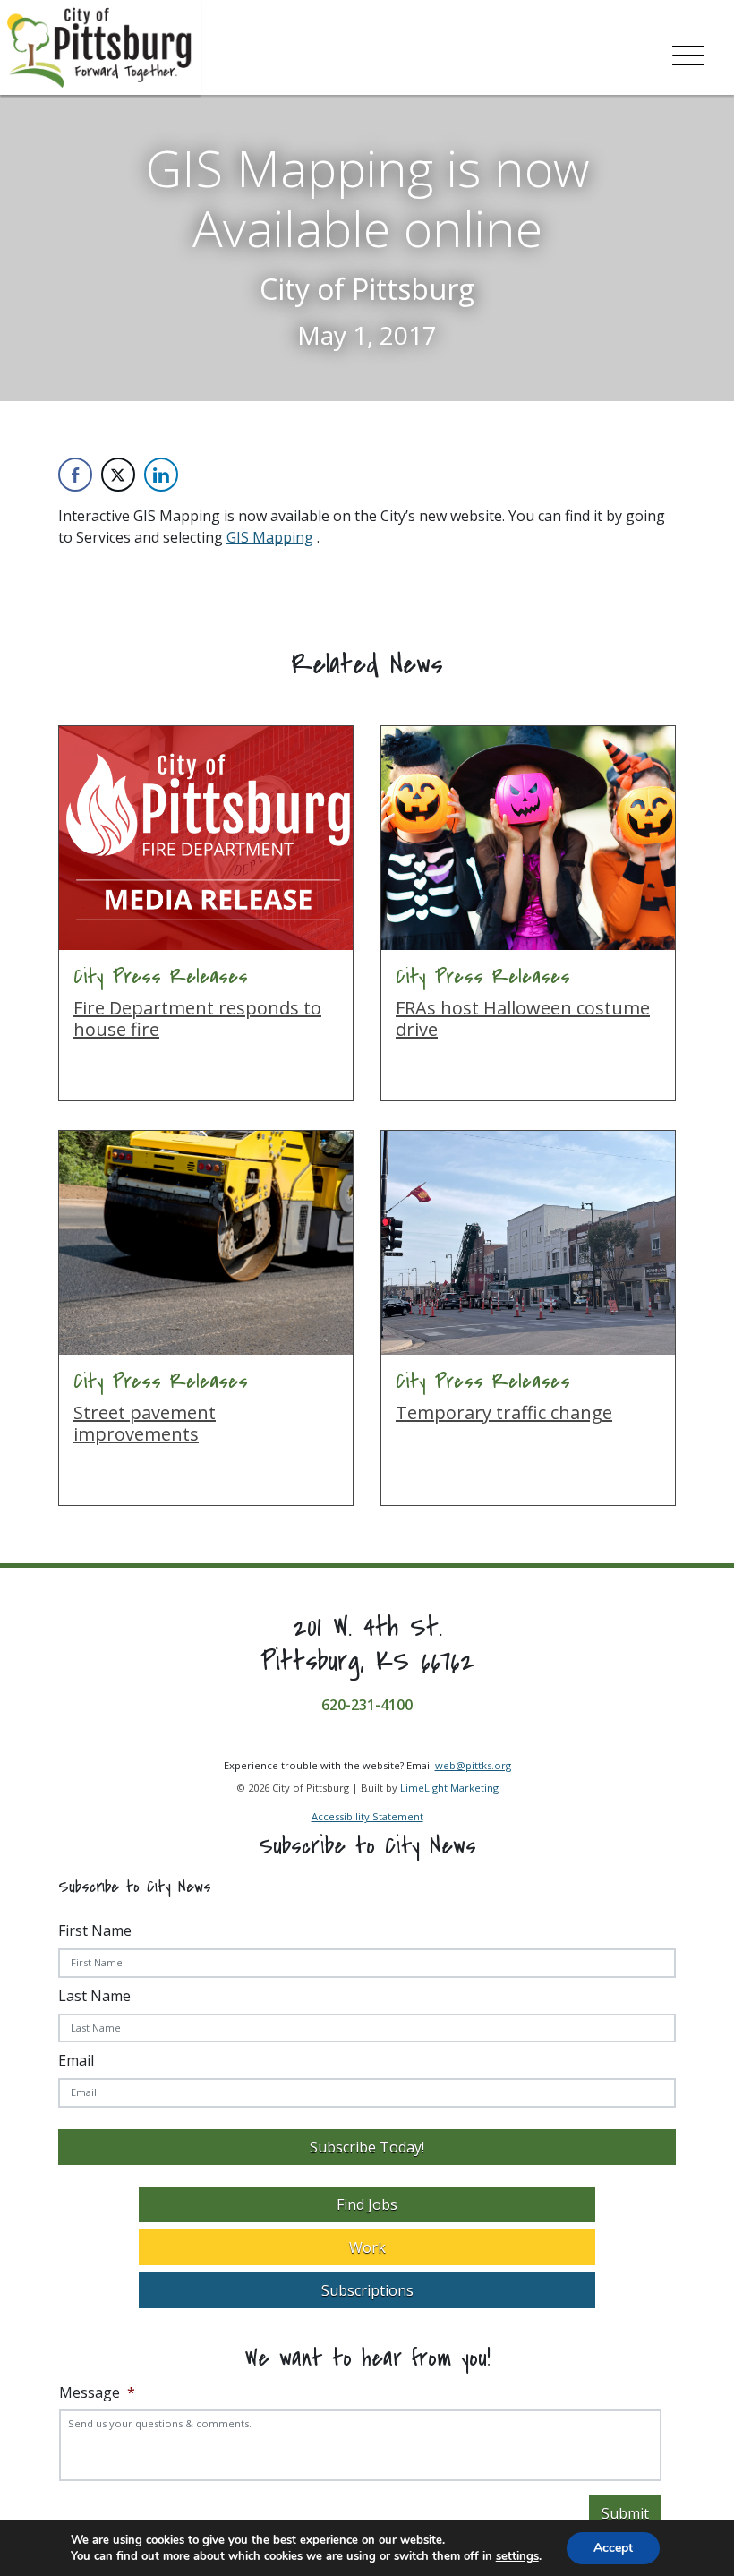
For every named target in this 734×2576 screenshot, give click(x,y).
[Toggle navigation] (688, 52)
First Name (95, 1930)
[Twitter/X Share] (118, 475)
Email (76, 2061)
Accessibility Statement (367, 1817)
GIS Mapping (270, 537)
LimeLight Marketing (449, 1788)
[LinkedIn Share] (161, 475)
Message (97, 2393)
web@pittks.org (473, 1765)
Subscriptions (367, 2291)
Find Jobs (367, 2205)
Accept (613, 2548)
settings (517, 2556)
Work (367, 2248)
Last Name (94, 1996)
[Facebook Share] (75, 475)
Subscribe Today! (367, 2148)
